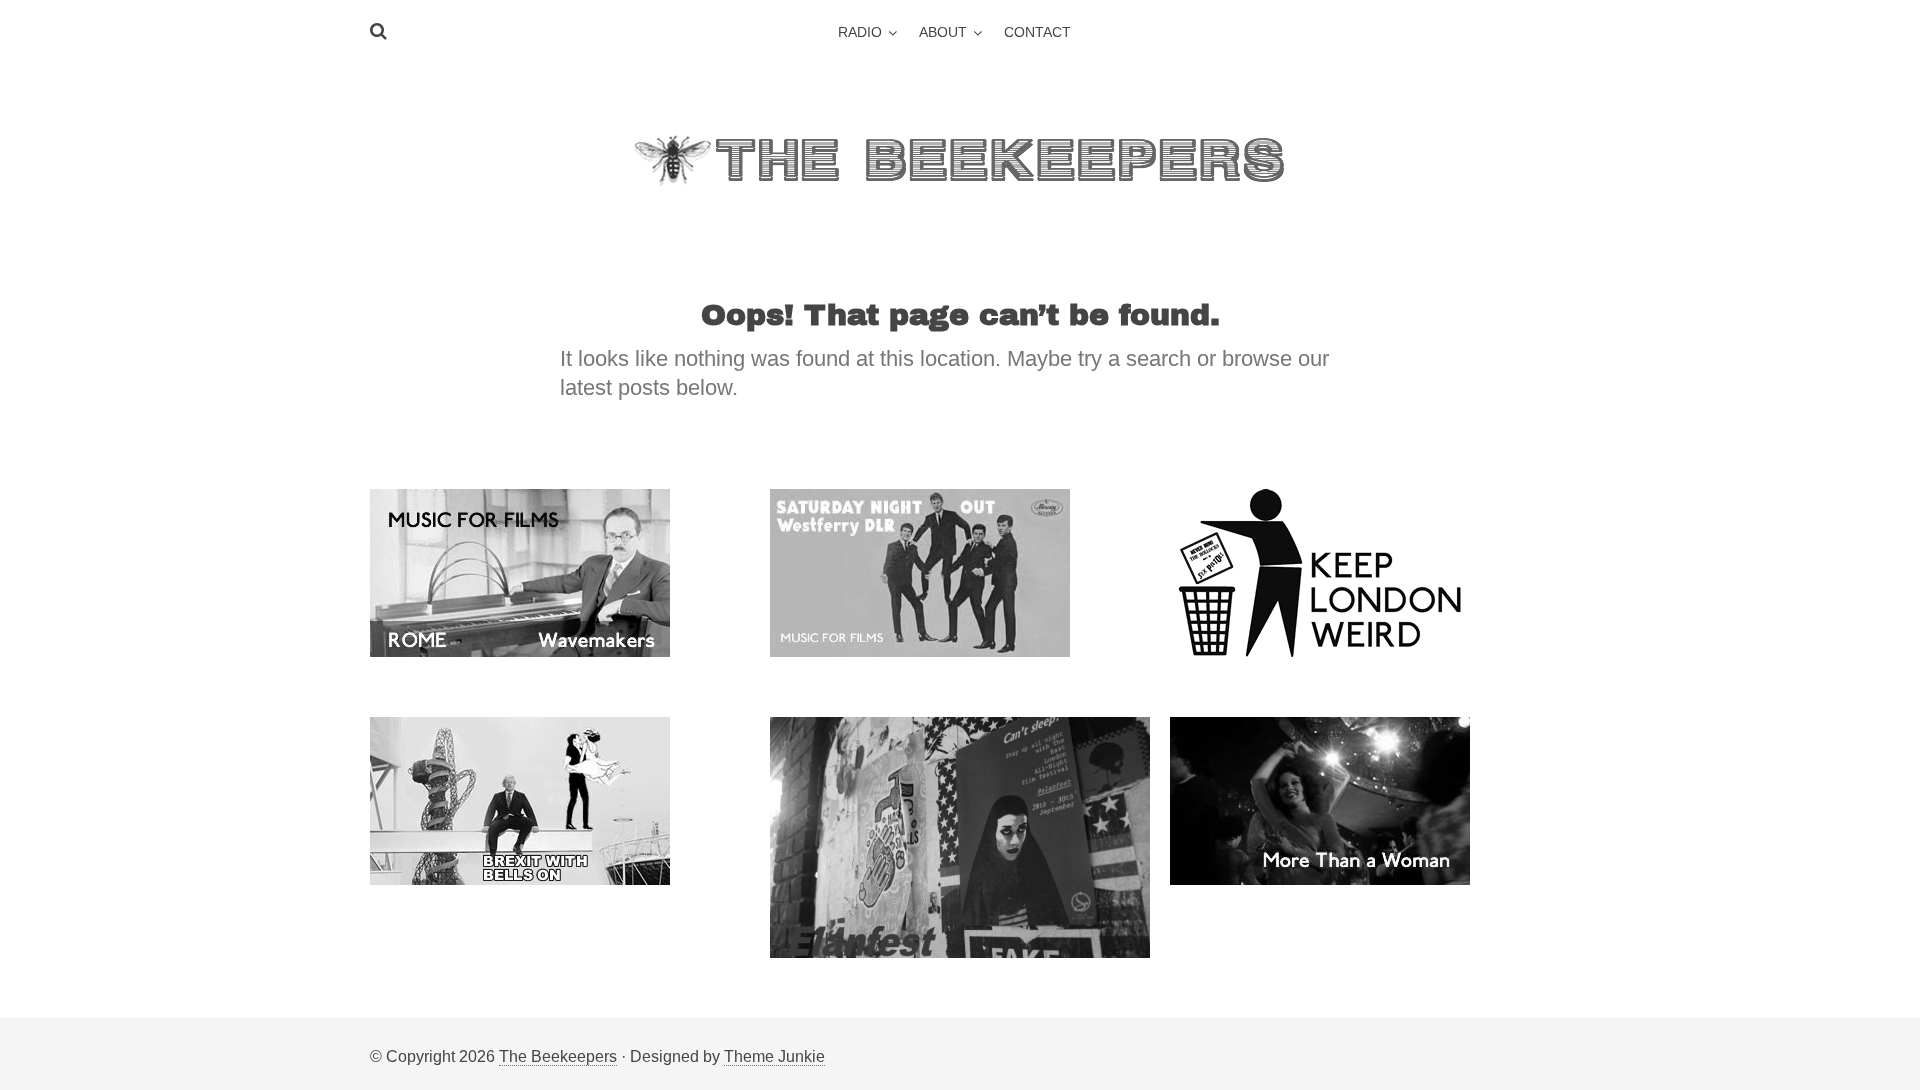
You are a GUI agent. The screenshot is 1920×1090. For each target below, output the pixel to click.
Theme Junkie (774, 1056)
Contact (1037, 32)
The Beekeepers (558, 1056)
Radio (860, 32)
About (943, 32)
